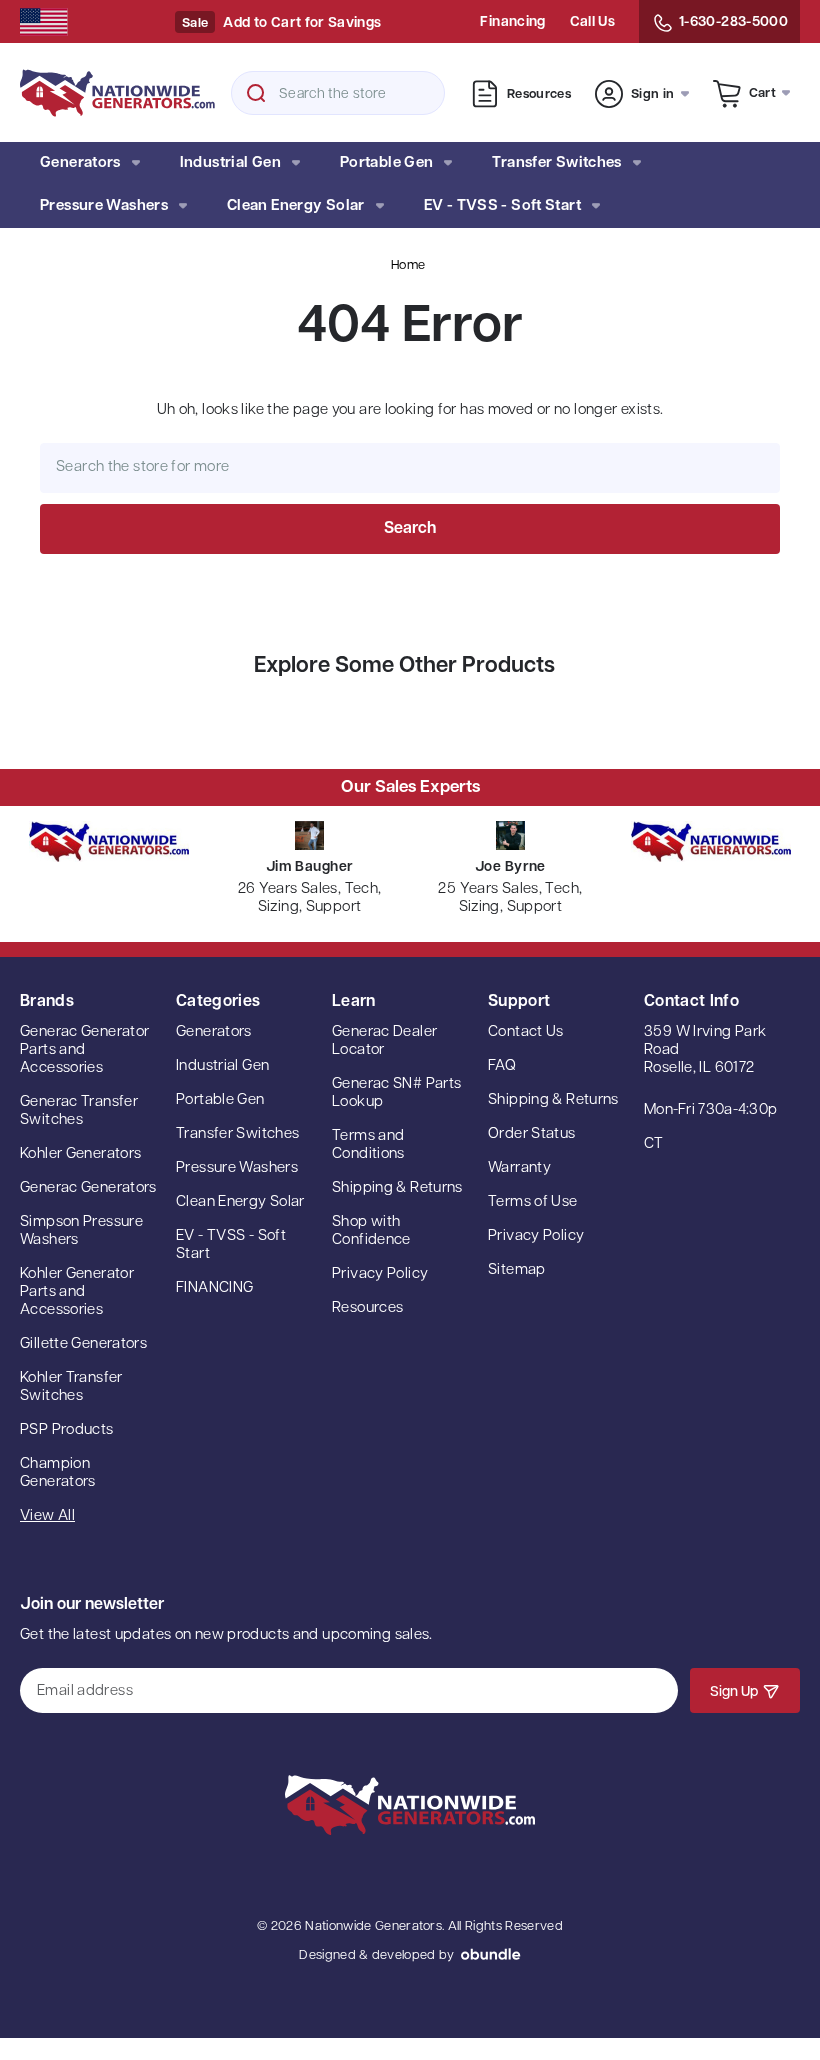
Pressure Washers (104, 206)
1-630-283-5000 (733, 22)
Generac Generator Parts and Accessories (84, 1050)
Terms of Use (533, 1202)
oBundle (491, 1954)
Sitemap (517, 1270)
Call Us (592, 22)
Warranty (519, 1168)
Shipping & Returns (397, 1188)
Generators (80, 163)
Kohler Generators (80, 1154)
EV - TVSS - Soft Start (502, 206)
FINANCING (214, 1288)
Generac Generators (88, 1188)
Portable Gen (387, 163)
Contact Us (526, 1032)
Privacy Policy (380, 1274)
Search (256, 93)
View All (47, 1516)
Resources (539, 94)
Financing (512, 22)
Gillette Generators (83, 1344)
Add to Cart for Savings (302, 23)
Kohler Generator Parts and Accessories (77, 1292)
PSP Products (67, 1430)
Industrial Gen (230, 163)
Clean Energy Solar (296, 206)
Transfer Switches (556, 163)
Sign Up (734, 1692)
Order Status (532, 1134)
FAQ (502, 1066)
